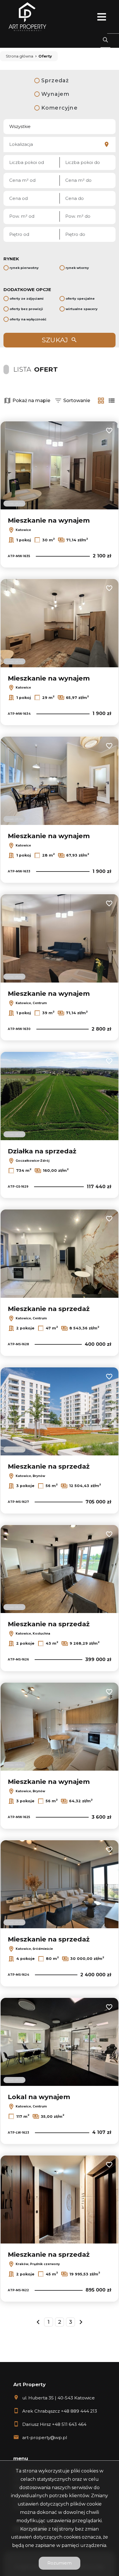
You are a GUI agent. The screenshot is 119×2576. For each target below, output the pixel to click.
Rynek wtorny (77, 268)
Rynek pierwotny (24, 268)
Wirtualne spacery (82, 309)
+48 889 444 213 (79, 2411)
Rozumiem (59, 2563)
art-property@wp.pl (45, 2438)
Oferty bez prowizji (26, 309)
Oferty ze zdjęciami (27, 299)
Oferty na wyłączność (28, 319)
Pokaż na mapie (31, 401)
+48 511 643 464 (69, 2424)
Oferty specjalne (80, 299)
